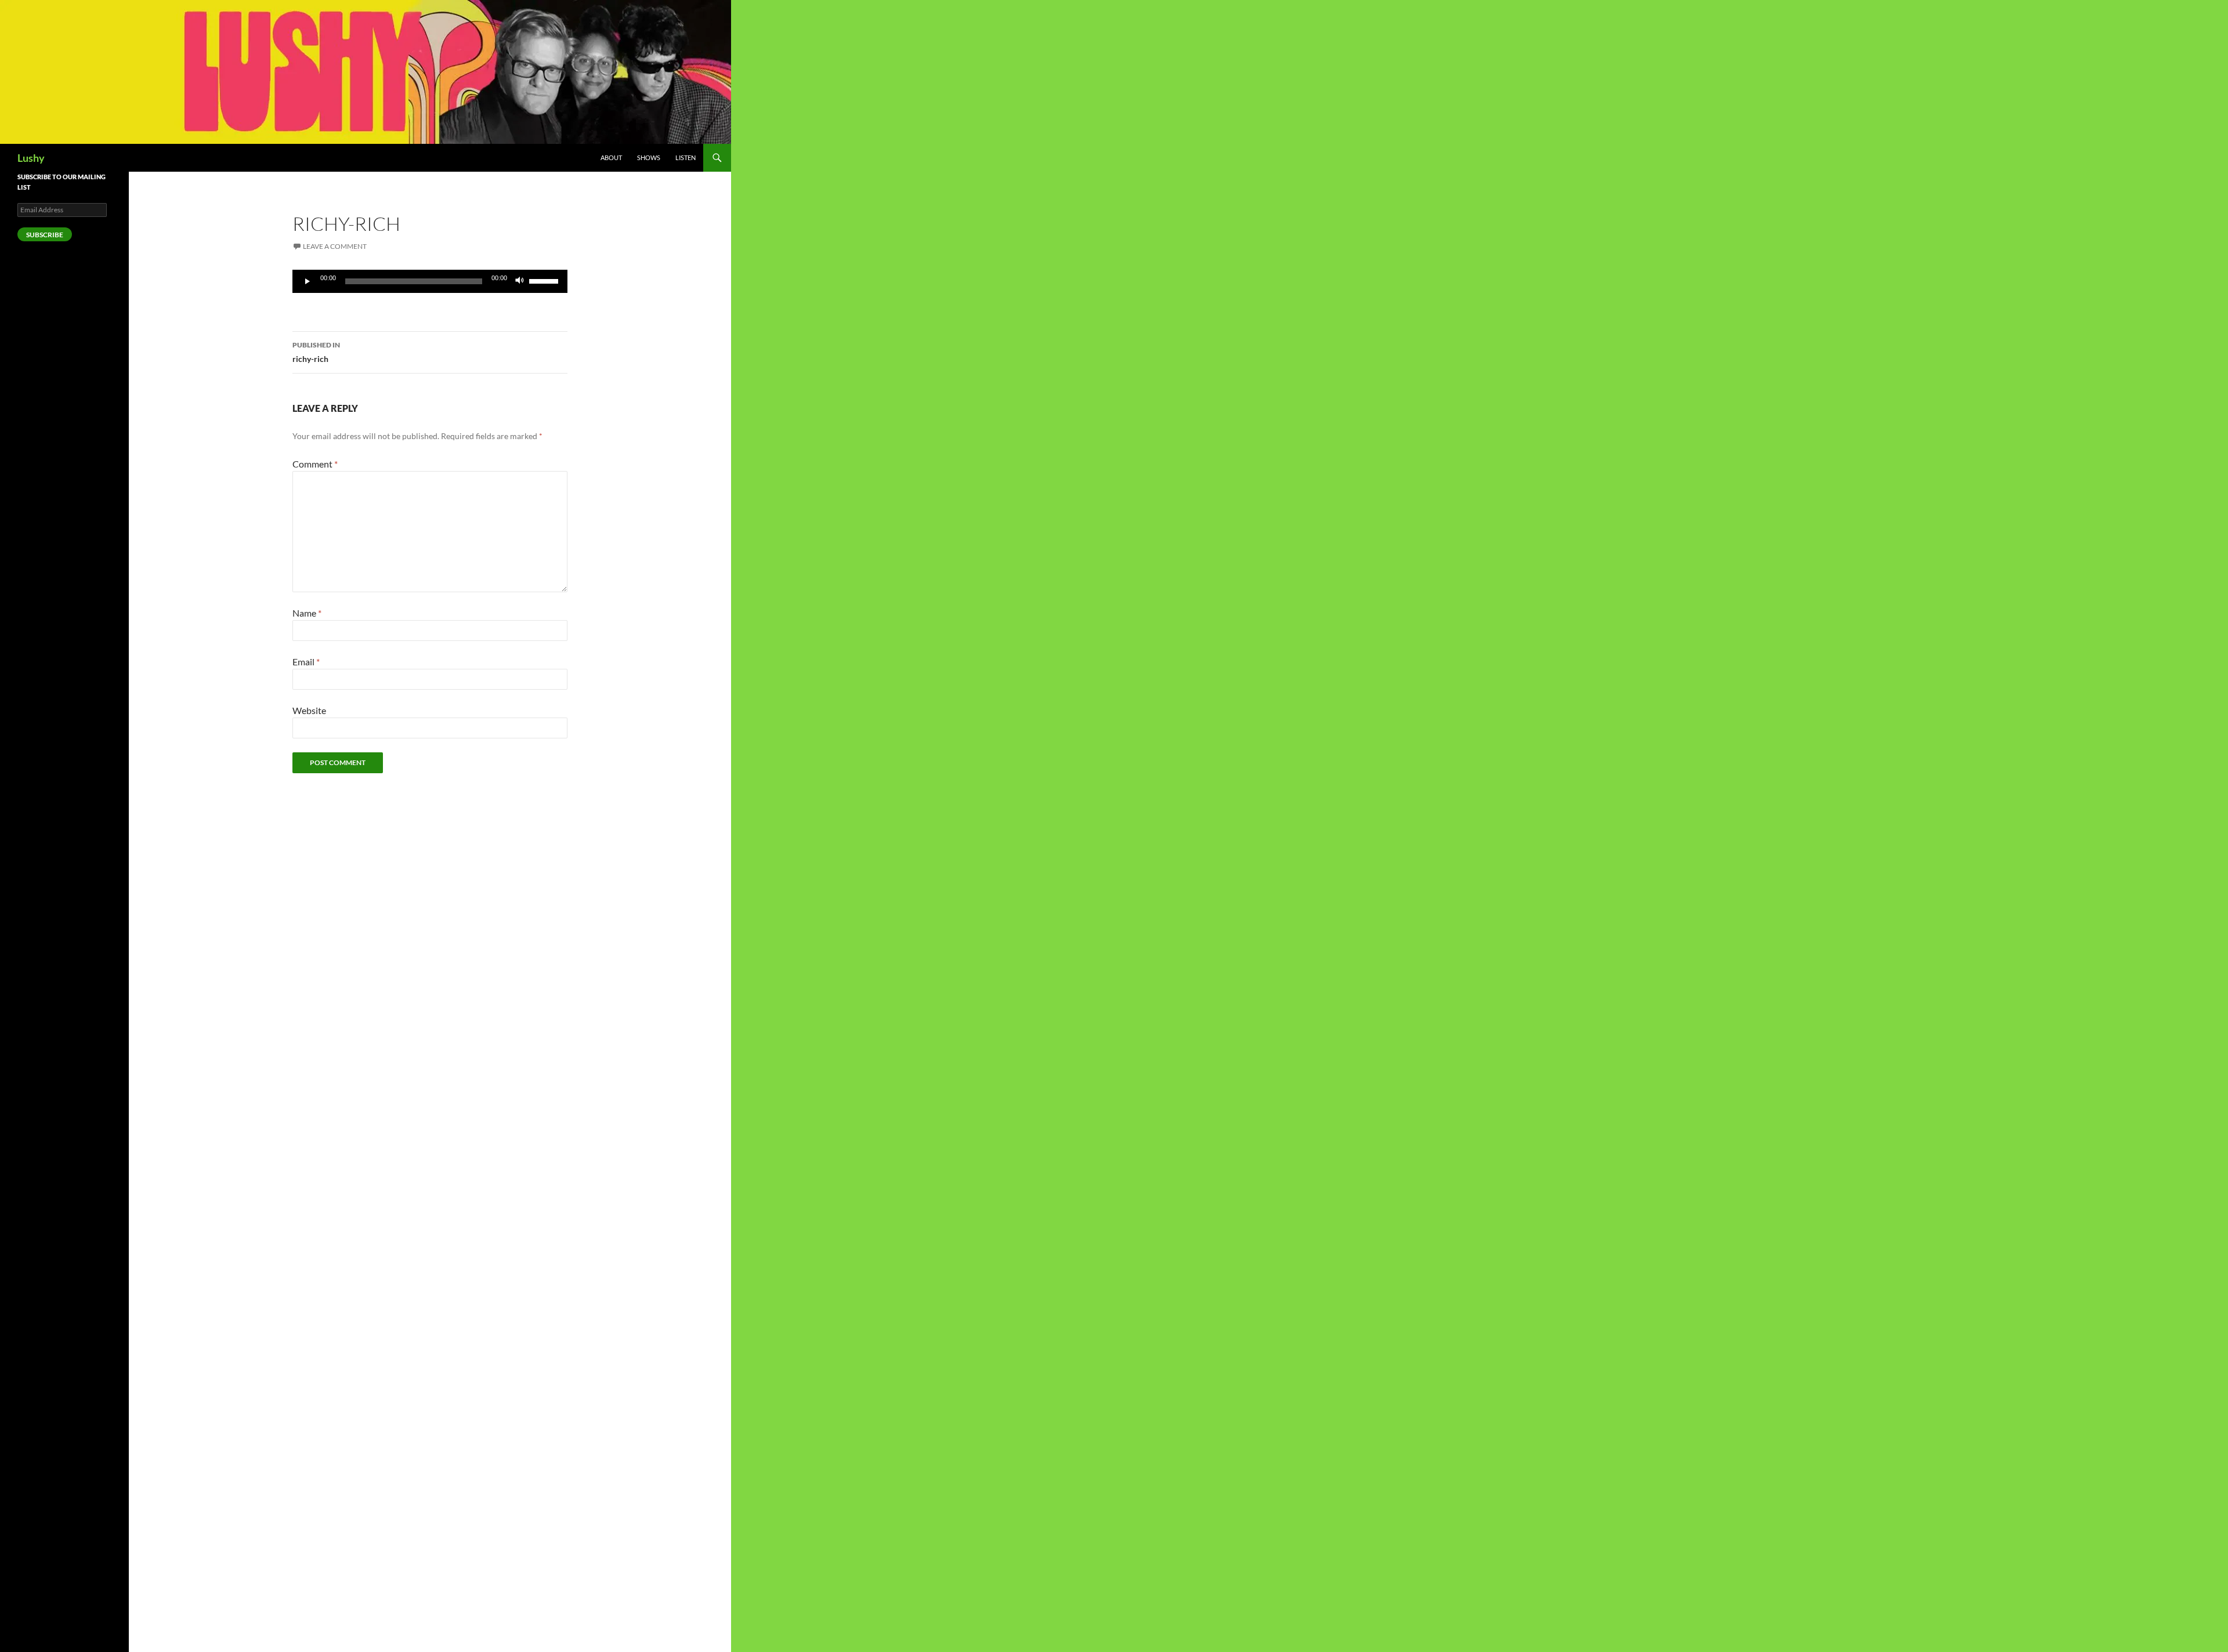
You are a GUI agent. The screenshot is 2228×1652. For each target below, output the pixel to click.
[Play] (308, 281)
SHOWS (649, 157)
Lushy (31, 158)
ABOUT (611, 157)
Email (306, 662)
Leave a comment (335, 246)
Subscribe (45, 235)
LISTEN (686, 157)
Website (309, 710)
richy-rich (316, 352)
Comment (315, 464)
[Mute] (520, 281)
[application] (430, 281)
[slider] (545, 280)
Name (307, 613)
